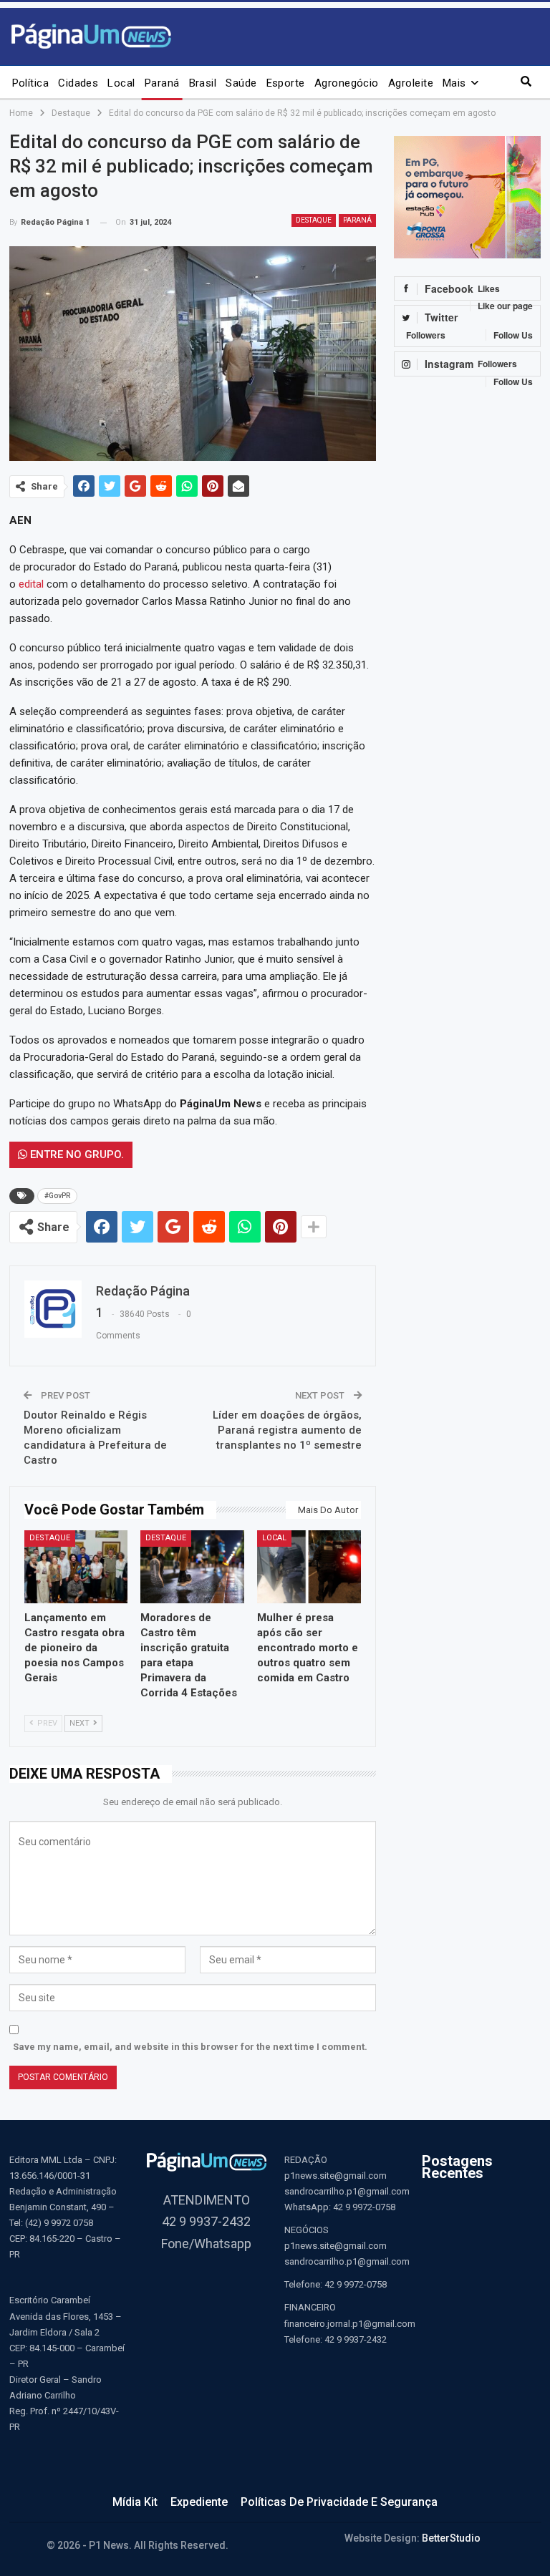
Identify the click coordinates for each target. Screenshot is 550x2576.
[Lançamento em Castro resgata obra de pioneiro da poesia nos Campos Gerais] (76, 1566)
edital (31, 584)
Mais (454, 83)
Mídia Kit (135, 2502)
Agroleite (411, 83)
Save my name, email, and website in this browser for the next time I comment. (190, 2047)
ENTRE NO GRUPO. (76, 1155)
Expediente (199, 2502)
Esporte (286, 83)
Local (121, 83)
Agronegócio (347, 83)
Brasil (203, 83)
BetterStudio (451, 2538)
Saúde (241, 83)
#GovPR (57, 1196)
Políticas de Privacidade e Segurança (339, 2502)
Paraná (162, 83)
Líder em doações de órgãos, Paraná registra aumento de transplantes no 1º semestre (287, 1430)
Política (31, 83)
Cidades (78, 83)
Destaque (314, 220)
